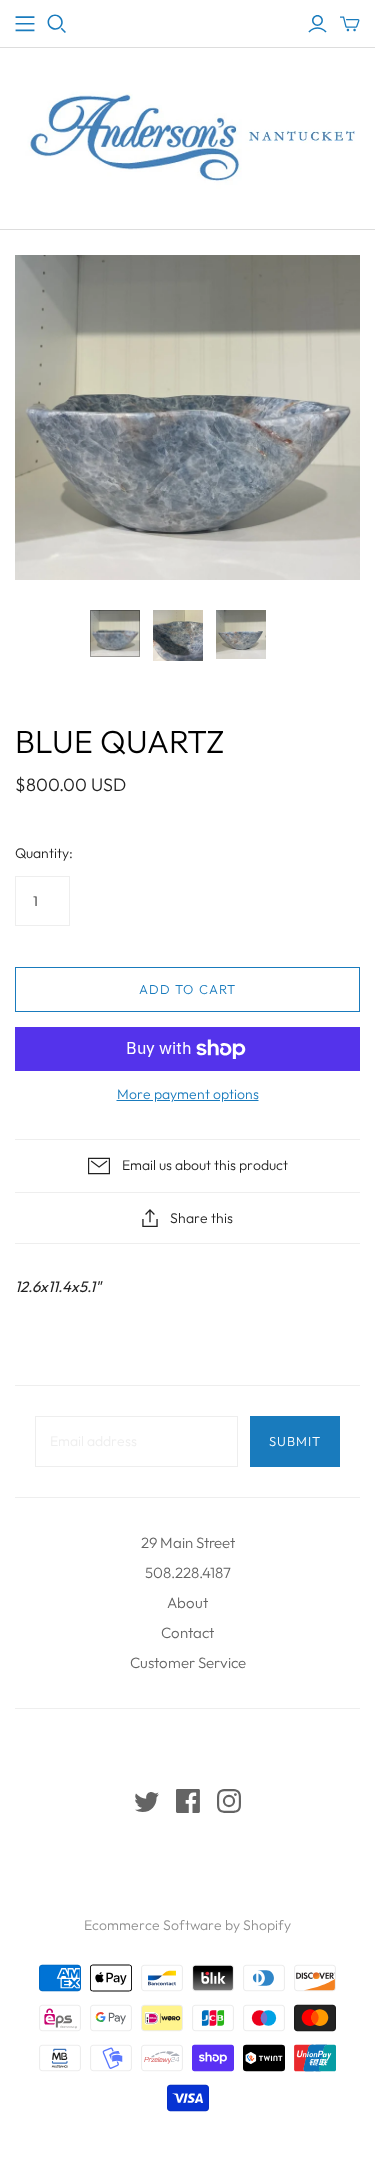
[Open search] (57, 24)
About (187, 1602)
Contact (187, 1632)
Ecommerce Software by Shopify (187, 1925)
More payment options (188, 1094)
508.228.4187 (188, 1572)
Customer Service (188, 1662)
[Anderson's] (25, 24)
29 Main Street (188, 1542)
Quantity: (44, 853)
